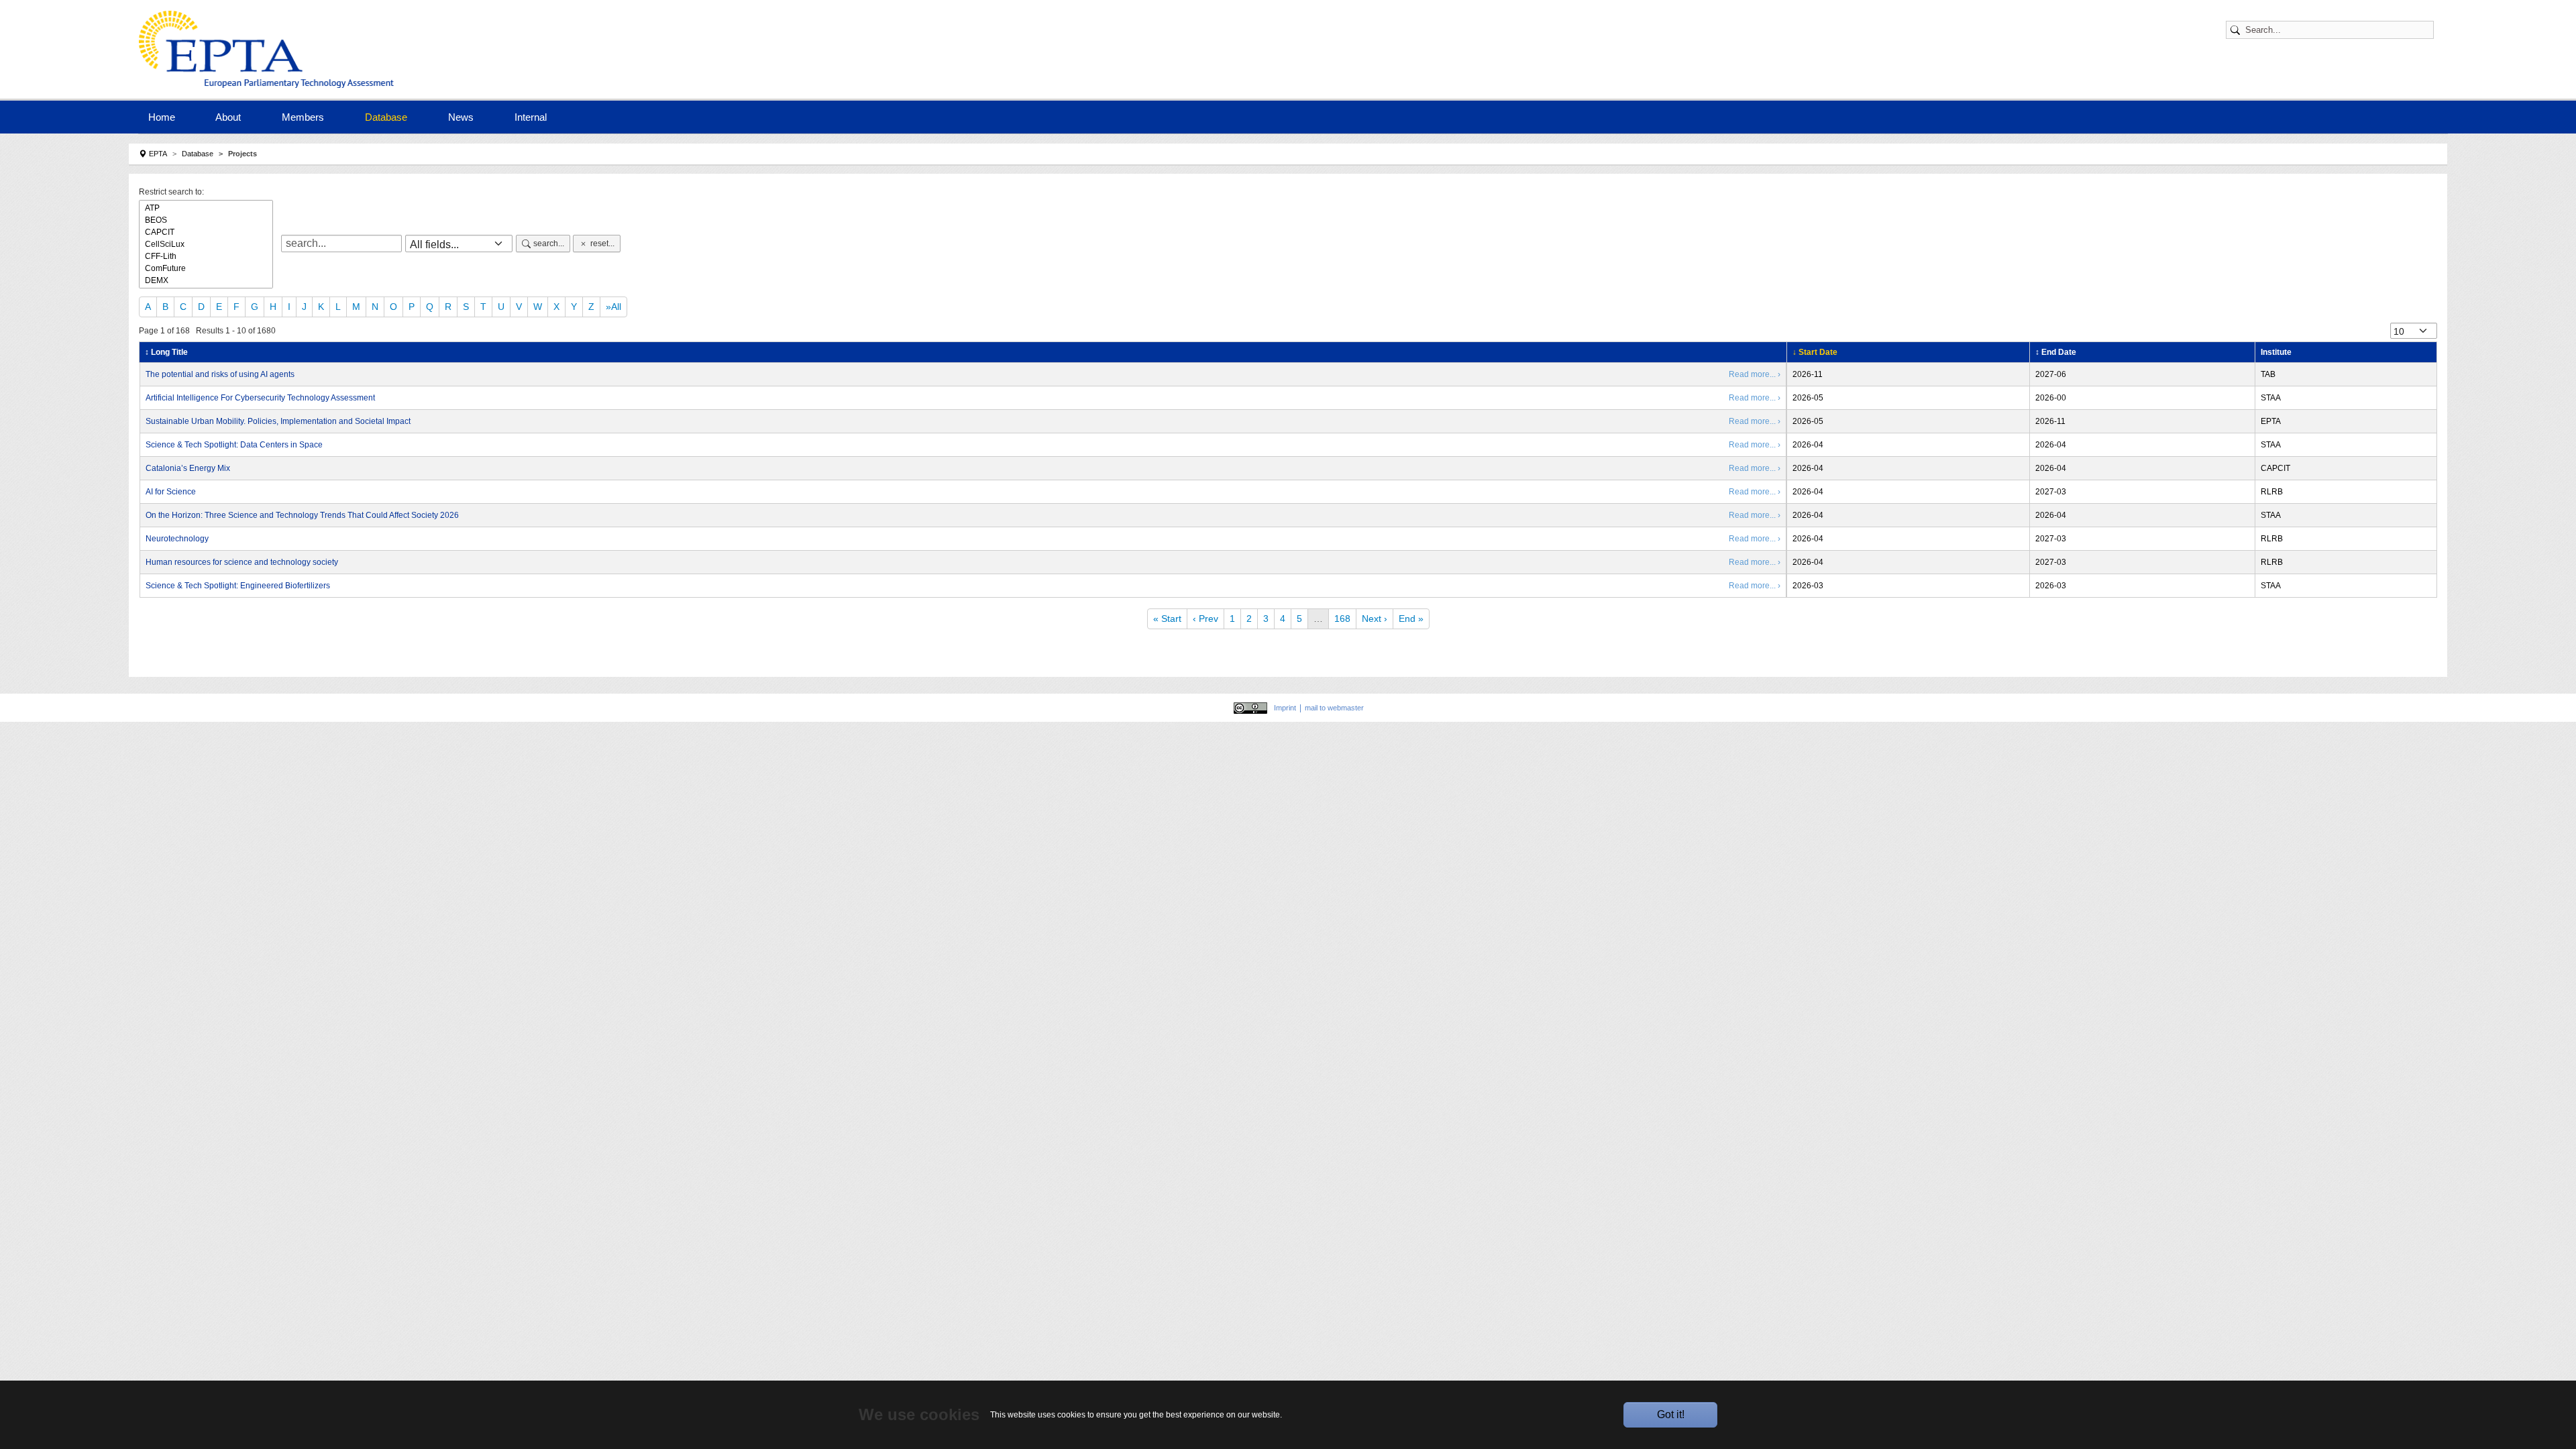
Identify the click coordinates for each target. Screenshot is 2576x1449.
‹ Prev (1205, 619)
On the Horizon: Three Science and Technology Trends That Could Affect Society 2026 (302, 515)
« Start (1167, 619)
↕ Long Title (166, 352)
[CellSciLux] (206, 244)
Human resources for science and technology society (242, 562)
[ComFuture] (206, 268)
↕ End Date (2056, 352)
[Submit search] (2237, 30)
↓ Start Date (1815, 352)
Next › (1375, 619)
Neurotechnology (177, 539)
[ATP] (206, 208)
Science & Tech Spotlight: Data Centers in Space (234, 445)
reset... (602, 244)
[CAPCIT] (206, 232)
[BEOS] (206, 220)
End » (1411, 619)
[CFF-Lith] (206, 256)
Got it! (1671, 1414)
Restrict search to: (171, 192)
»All (613, 307)
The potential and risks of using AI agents (220, 374)
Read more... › (1755, 374)
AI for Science (171, 492)
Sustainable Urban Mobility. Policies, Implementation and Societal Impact (278, 421)
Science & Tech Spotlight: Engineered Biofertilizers (238, 586)
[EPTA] (270, 49)
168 (1342, 619)
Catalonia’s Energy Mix (188, 468)
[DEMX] (206, 280)
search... (549, 244)
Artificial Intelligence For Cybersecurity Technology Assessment (260, 398)
